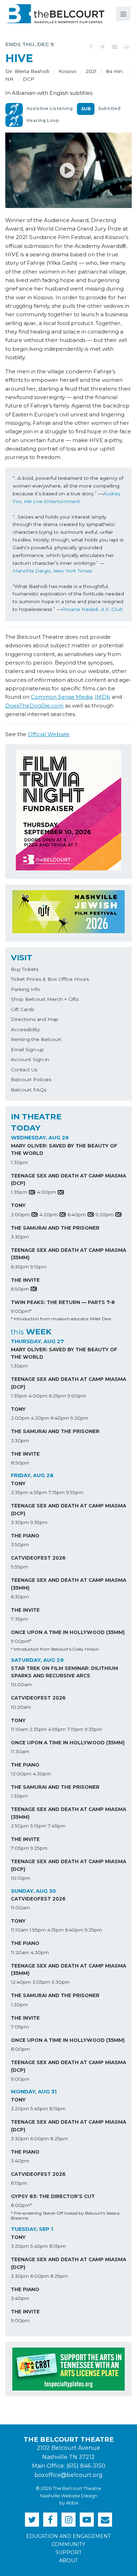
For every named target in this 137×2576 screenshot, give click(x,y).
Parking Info (25, 989)
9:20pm (105, 1214)
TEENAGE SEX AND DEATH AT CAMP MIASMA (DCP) (68, 1180)
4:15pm (55, 1930)
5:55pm (19, 1567)
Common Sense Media (62, 697)
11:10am (19, 1729)
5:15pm (38, 1826)
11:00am (20, 1908)
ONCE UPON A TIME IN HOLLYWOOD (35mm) (68, 1632)
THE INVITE (25, 1280)
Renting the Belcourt (36, 1039)
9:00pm (77, 1396)
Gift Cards (22, 1009)
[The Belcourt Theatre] (55, 14)
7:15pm (57, 1492)
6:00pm (40, 2138)
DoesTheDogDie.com (34, 706)
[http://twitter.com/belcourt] (32, 2520)
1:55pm (38, 1930)
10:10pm (21, 1878)
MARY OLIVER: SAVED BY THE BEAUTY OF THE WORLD (64, 1150)
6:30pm (20, 1267)
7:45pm (57, 1826)
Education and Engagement (68, 2536)
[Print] (126, 47)
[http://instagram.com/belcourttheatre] (68, 2520)
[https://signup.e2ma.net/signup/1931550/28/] (105, 2520)
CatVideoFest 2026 (38, 1558)
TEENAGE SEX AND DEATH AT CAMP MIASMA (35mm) (68, 1254)
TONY (18, 1205)
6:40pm (77, 1214)
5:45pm (39, 2109)
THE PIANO (25, 1536)
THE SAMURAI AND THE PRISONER (55, 1228)
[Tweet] (103, 47)
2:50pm (20, 1826)
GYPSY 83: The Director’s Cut (53, 2196)
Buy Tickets (25, 969)
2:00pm (20, 1214)
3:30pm (20, 1237)
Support (69, 2552)
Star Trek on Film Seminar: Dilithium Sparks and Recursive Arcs (64, 1672)
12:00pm (21, 1774)
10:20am (21, 1707)
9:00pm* (21, 1311)
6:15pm (19, 2183)
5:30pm (61, 1982)
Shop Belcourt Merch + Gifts (45, 999)
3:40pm (20, 2161)
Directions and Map (35, 1019)
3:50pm (20, 1544)
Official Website (49, 734)
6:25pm (57, 1396)
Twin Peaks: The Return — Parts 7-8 (63, 1302)
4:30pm (42, 1774)
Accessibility (25, 1029)
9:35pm (39, 1522)
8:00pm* (21, 2205)
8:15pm (57, 2109)
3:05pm (41, 1982)
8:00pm (20, 2049)
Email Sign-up (27, 1050)
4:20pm (48, 1214)
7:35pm (19, 1619)
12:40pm (21, 1982)
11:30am (20, 1751)
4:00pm (46, 1192)
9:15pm (38, 1267)
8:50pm (20, 1463)
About (68, 2560)
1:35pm (19, 1192)
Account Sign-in (30, 1059)
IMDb (103, 697)
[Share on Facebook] (91, 47)
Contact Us (24, 1070)
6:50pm (20, 1289)
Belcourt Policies (31, 1079)
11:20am (20, 1952)
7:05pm (20, 1848)
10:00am (21, 1684)
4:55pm (38, 1492)
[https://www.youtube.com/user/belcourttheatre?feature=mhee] (87, 2520)
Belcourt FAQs (29, 1090)
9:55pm (75, 1492)
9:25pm (39, 1848)
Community (68, 2544)
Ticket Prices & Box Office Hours (50, 979)
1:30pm (19, 1162)
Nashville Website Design (69, 2496)
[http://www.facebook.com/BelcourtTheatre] (50, 2520)
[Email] (115, 47)
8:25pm (59, 2138)
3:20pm (20, 2109)
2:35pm (19, 1492)
